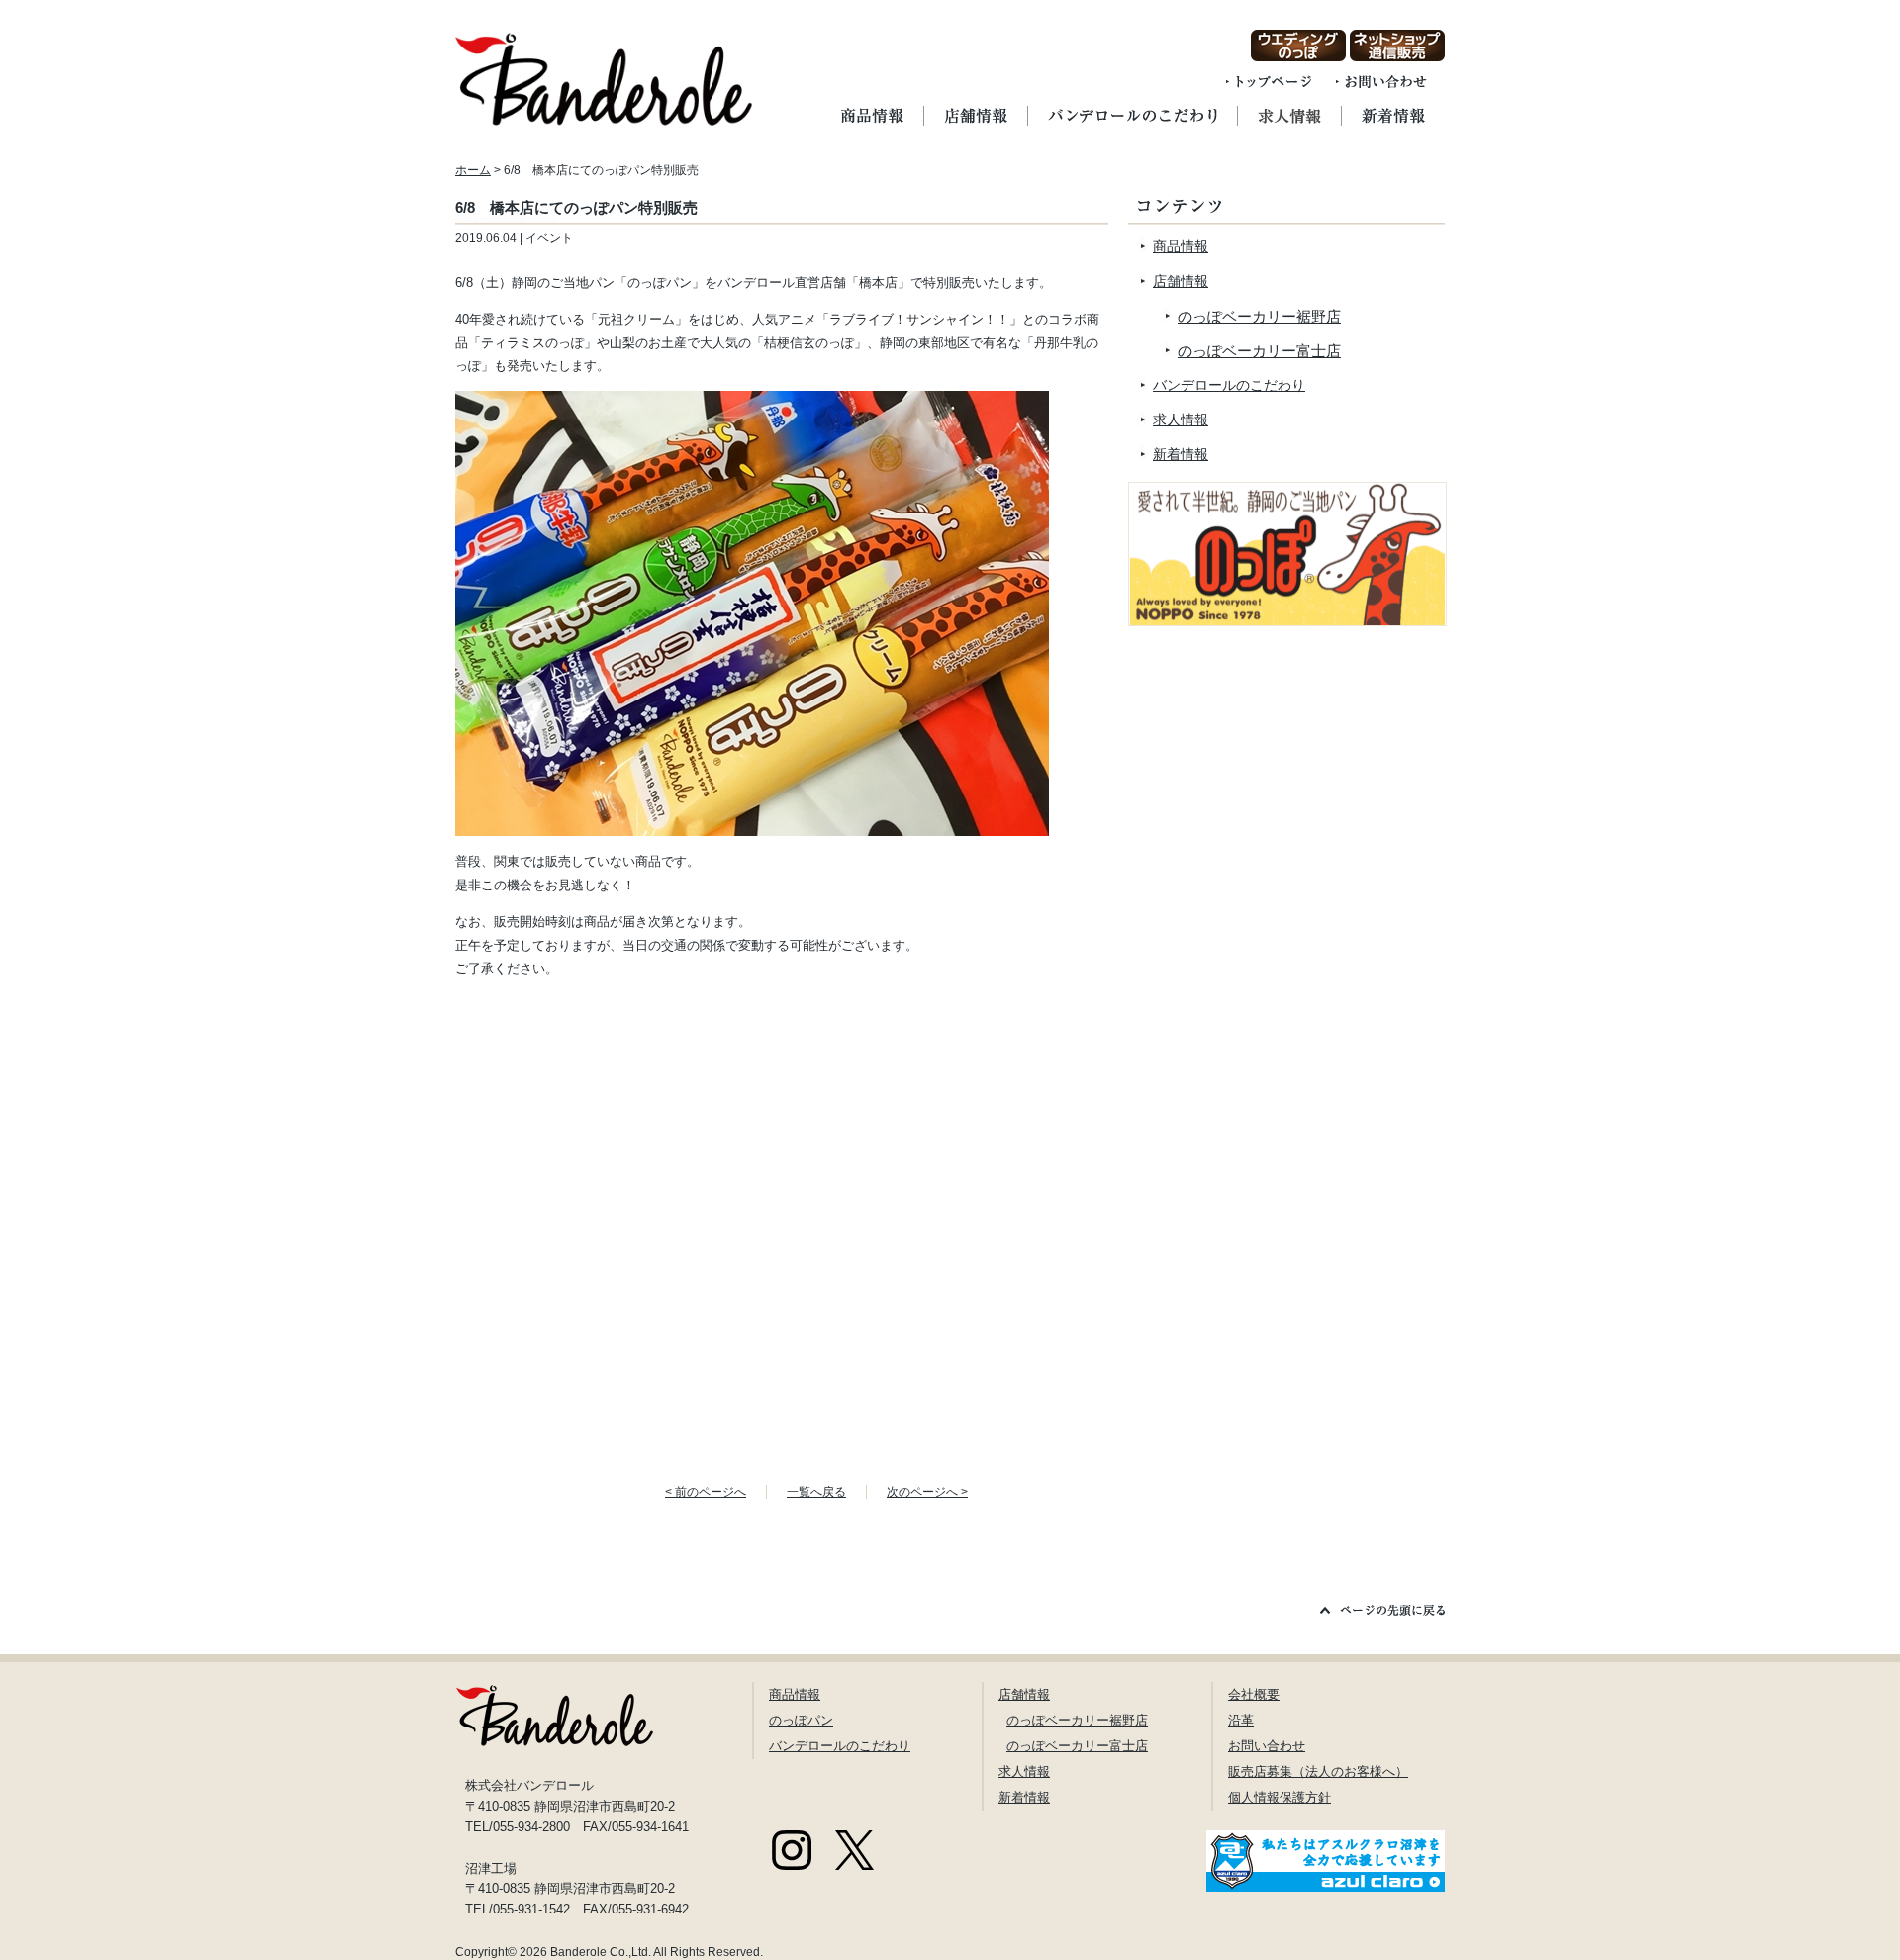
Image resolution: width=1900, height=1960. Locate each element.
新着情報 (1181, 454)
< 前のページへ (706, 1492)
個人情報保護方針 (1280, 1797)
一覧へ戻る (816, 1492)
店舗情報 (1181, 281)
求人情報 (1181, 420)
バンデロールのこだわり (1229, 385)
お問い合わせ (1267, 1746)
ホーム (473, 170)
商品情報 (1181, 246)
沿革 (1241, 1720)
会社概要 (1254, 1694)
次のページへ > (927, 1492)
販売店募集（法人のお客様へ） (1318, 1772)
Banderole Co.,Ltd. (601, 1952)
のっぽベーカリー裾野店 (1259, 316)
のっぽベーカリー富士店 (1259, 351)
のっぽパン (801, 1720)
